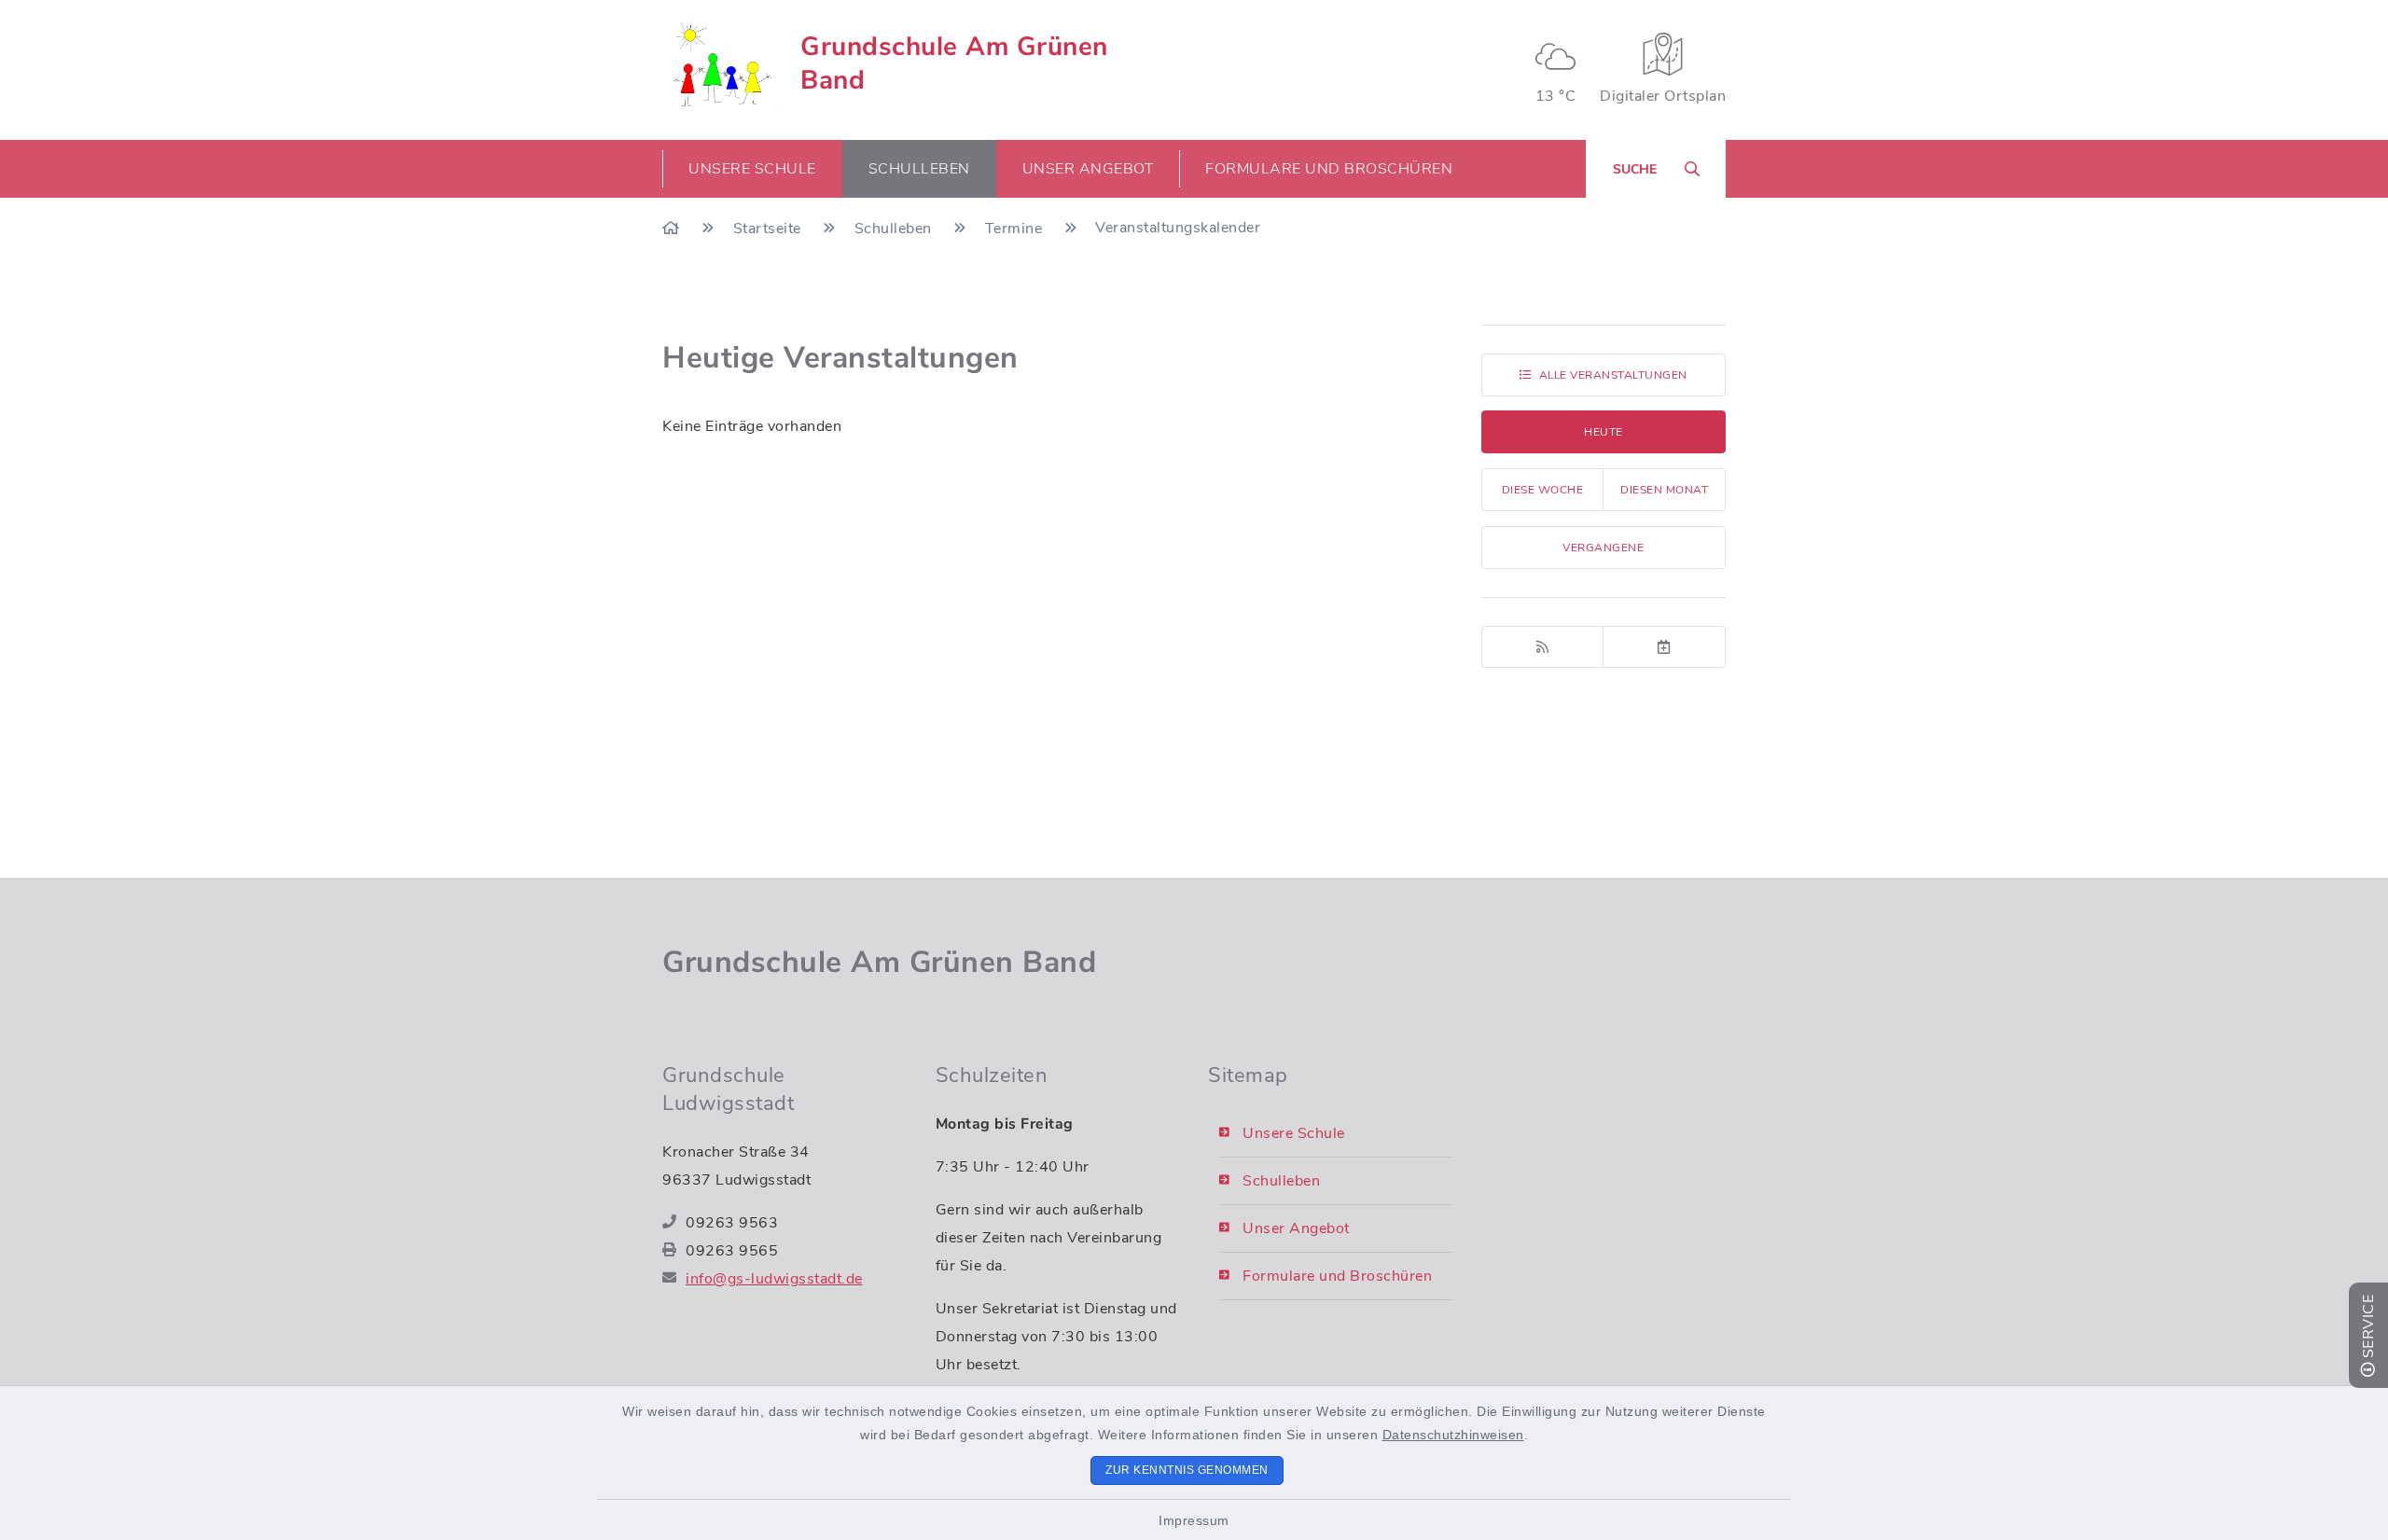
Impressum (1194, 1520)
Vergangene (1603, 548)
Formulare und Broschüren (1337, 1276)
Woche (1543, 490)
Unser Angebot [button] (1088, 169)
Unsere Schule (1294, 1133)
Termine (1016, 229)
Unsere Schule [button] (752, 169)
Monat (1664, 490)
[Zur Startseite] (673, 229)
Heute (1604, 432)
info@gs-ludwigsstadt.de (774, 1279)
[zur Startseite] (720, 63)
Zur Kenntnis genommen (1187, 1470)
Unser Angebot (1296, 1228)
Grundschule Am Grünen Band (954, 63)
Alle (1613, 375)
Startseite (770, 229)
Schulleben (895, 229)
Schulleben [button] (919, 169)
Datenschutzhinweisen (1453, 1435)
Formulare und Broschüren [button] (1329, 169)
